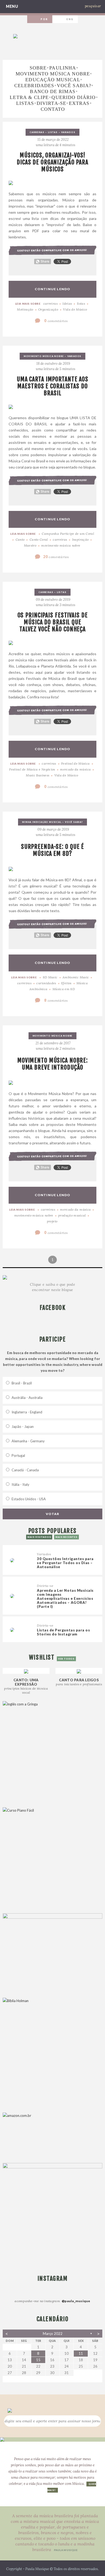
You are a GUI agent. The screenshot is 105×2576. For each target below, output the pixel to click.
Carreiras (37, 132)
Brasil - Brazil (22, 1383)
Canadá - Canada (25, 1470)
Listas (25, 103)
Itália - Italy (20, 1484)
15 (38, 2360)
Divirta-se (51, 103)
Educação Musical (53, 80)
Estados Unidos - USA (29, 1499)
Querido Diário (73, 97)
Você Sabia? (74, 86)
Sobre (38, 68)
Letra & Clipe (29, 97)
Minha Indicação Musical (42, 822)
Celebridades (34, 86)
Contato (53, 109)
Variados (68, 132)
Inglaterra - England (27, 1412)
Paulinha (63, 68)
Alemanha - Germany (28, 1441)
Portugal (18, 1455)
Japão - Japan (23, 1427)
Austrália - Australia (27, 1398)
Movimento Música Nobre (53, 74)
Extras (79, 103)
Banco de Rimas (53, 91)
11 (81, 2353)
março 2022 (53, 2334)
